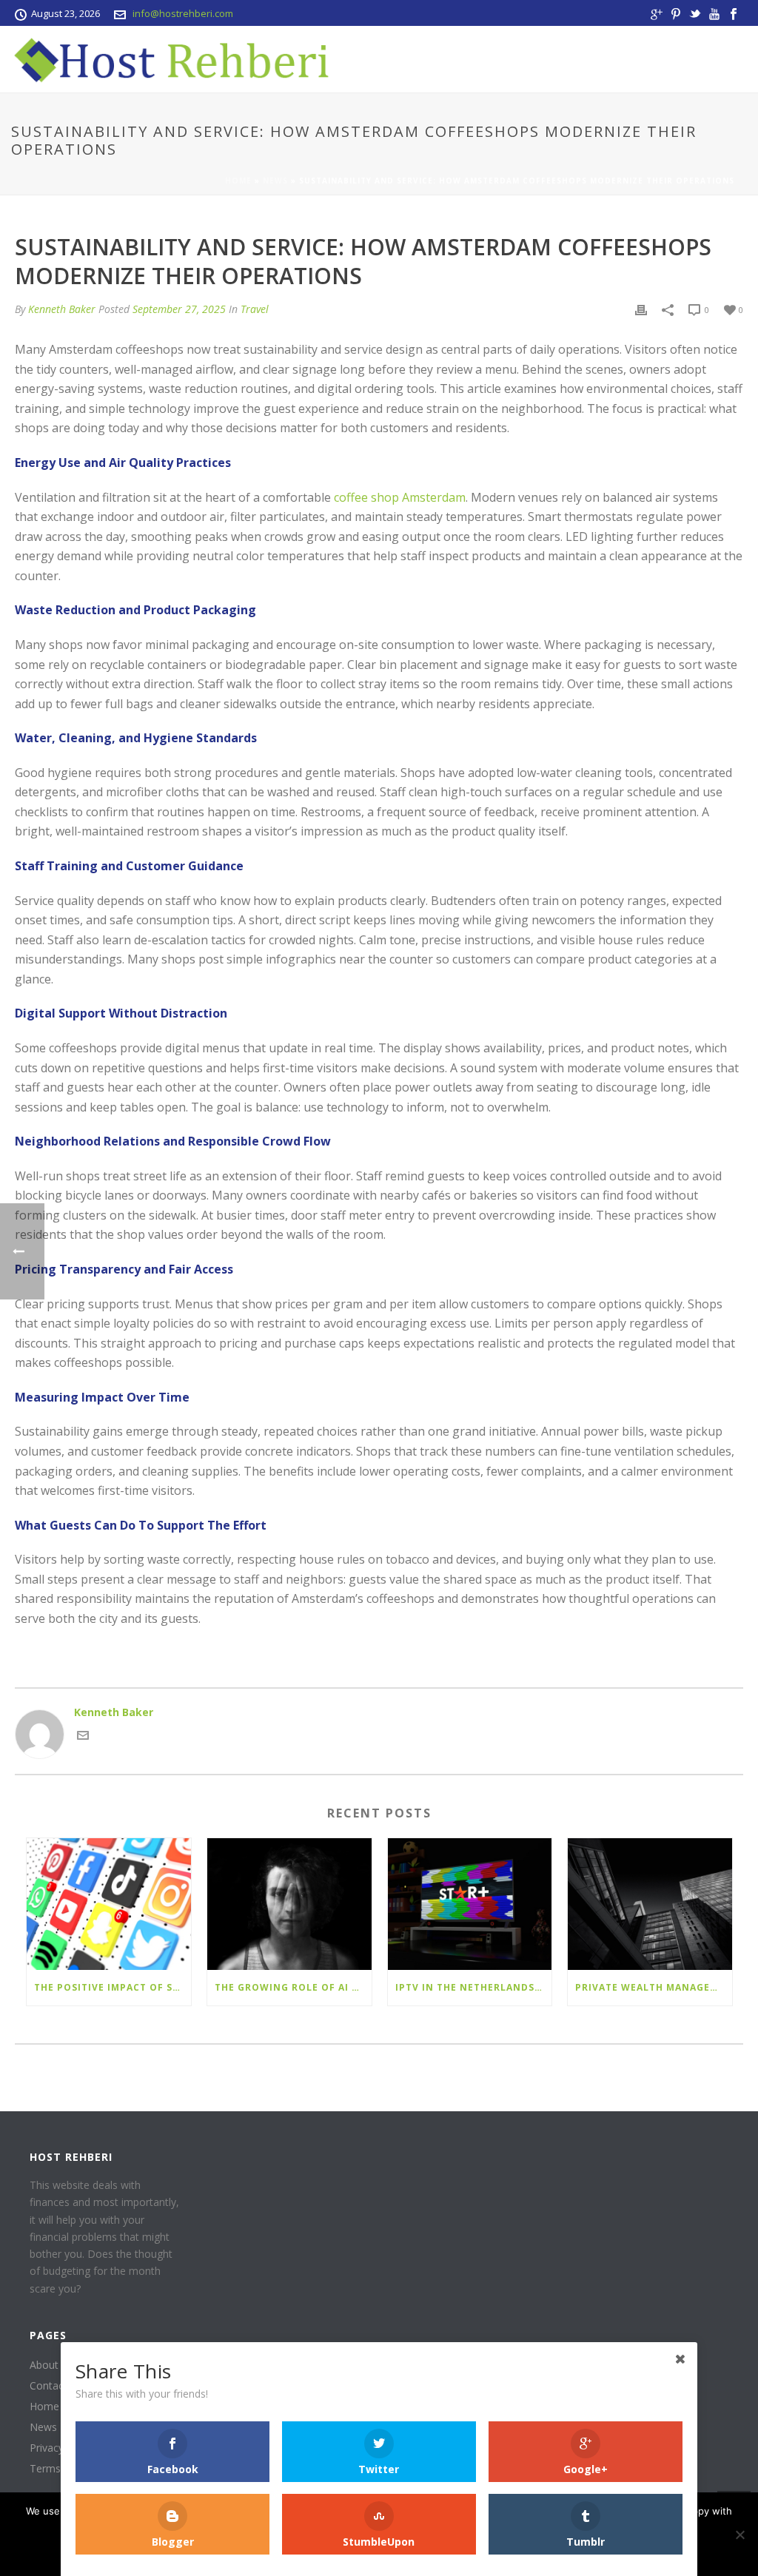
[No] (739, 2535)
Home (238, 181)
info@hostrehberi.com (183, 13)
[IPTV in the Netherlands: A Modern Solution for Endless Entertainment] (470, 1904)
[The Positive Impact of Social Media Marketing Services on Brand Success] (109, 1904)
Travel (255, 309)
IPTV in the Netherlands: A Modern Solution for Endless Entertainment (474, 1987)
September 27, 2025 (179, 309)
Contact (48, 2386)
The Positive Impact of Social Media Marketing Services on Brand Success (113, 1987)
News (275, 181)
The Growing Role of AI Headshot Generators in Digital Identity (293, 1987)
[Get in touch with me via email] (83, 1737)
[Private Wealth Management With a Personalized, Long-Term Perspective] (650, 1904)
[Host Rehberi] (167, 59)
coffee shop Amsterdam (400, 497)
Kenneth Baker (62, 309)
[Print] (641, 309)
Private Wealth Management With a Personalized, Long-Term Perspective (654, 1987)
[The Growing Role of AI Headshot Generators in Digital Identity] (289, 1904)
